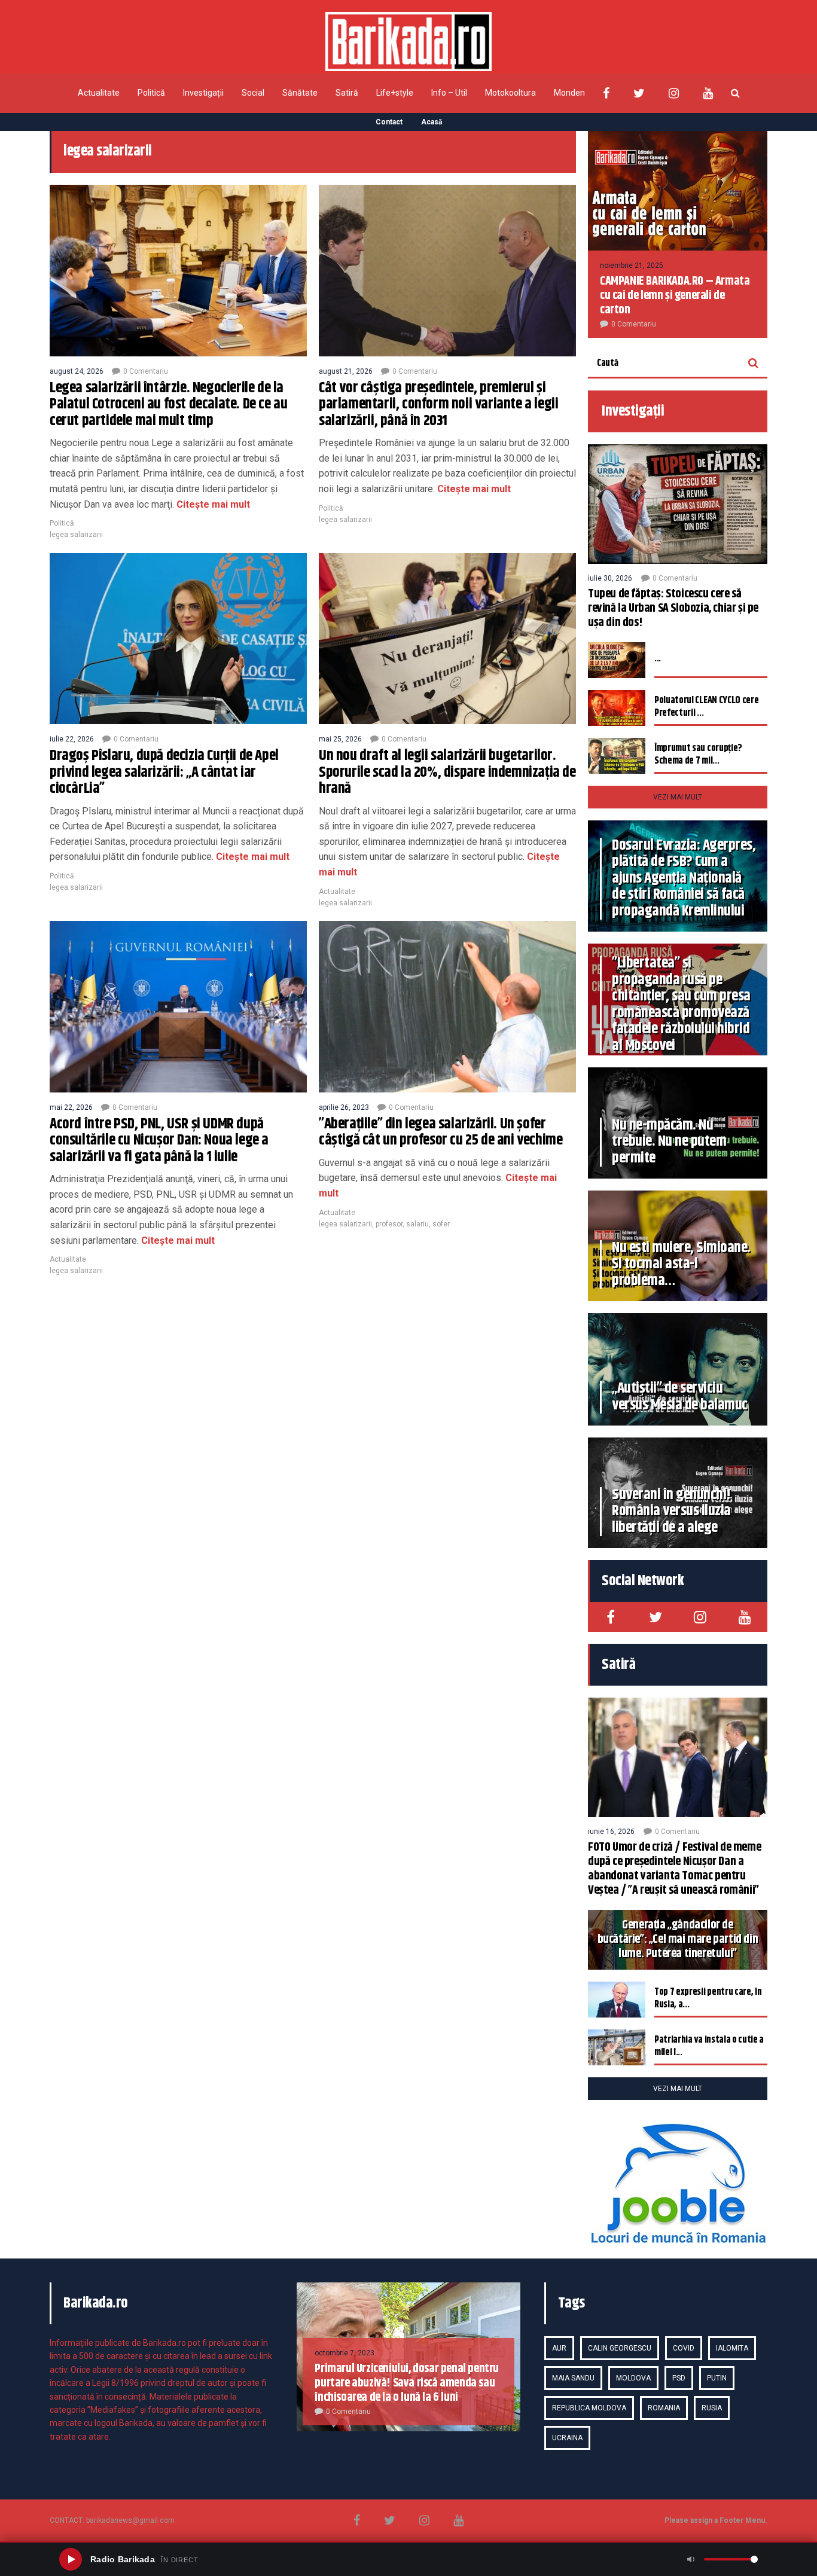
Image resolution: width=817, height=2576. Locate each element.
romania (664, 2408)
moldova (633, 2378)
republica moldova (589, 2408)
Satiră (347, 93)
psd (679, 2378)
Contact (389, 122)
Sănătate (300, 93)
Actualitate (99, 93)
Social (253, 93)
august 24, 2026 (77, 371)
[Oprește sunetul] (691, 2559)
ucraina (567, 2438)
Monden (569, 93)
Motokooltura (510, 93)
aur (559, 2348)
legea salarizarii (76, 535)
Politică (151, 93)
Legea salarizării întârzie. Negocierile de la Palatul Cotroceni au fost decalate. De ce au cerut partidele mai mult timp (168, 405)
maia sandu (573, 2378)
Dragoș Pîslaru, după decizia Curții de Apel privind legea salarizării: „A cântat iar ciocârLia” (164, 772)
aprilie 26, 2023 (344, 1107)
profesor (389, 1224)
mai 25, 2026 (340, 739)
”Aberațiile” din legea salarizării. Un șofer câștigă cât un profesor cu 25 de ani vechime (440, 1133)
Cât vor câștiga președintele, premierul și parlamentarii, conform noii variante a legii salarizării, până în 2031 (438, 405)
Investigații (203, 93)
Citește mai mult (212, 504)
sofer (441, 1224)
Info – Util (449, 93)
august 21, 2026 (346, 371)
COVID (684, 2348)
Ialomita (732, 2348)
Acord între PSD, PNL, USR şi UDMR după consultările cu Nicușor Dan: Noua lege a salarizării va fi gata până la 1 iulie (159, 1141)
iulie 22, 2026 (72, 739)
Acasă (432, 122)
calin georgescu (620, 2348)
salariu (417, 1224)
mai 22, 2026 (71, 1107)
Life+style (395, 93)
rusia (712, 2408)
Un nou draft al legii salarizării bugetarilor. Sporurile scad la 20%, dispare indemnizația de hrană (447, 772)
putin (717, 2378)
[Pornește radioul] (71, 2559)
